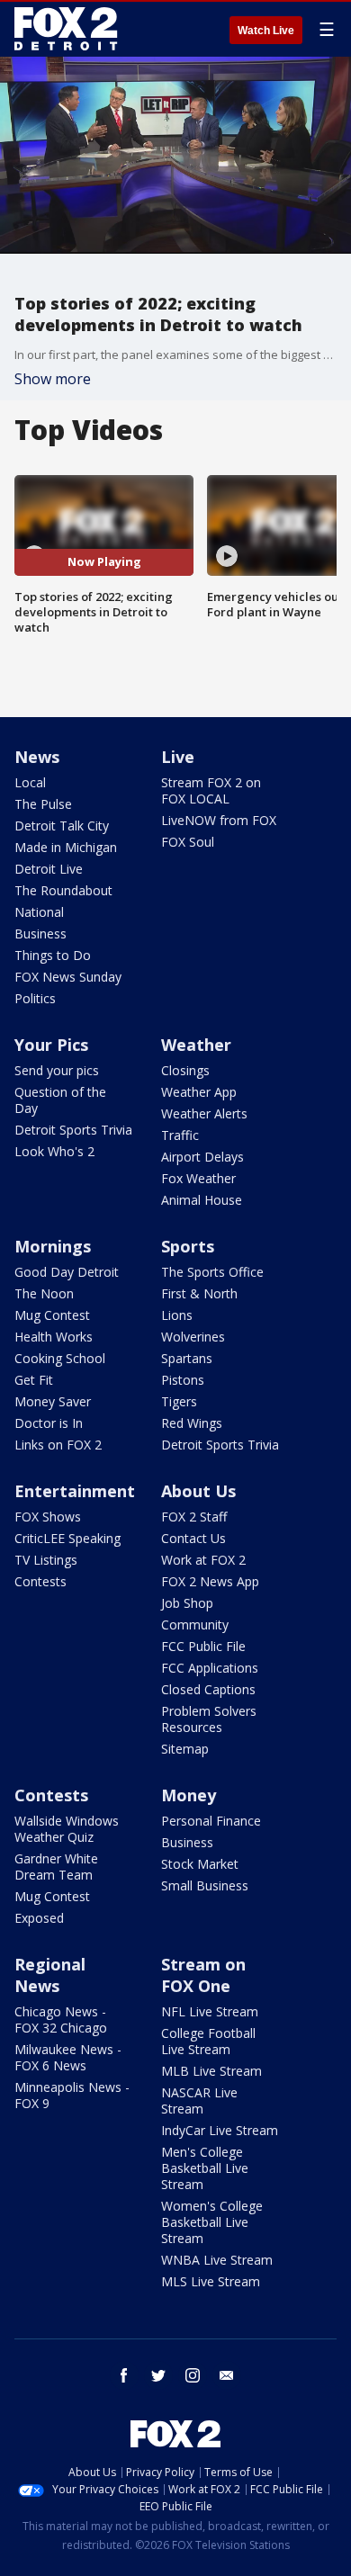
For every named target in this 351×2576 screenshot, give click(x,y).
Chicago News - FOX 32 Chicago (61, 2020)
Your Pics (51, 1045)
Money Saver (53, 1401)
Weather (196, 1045)
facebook (124, 2375)
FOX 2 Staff (194, 1517)
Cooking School (60, 1358)
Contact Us (193, 1538)
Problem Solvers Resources (209, 1719)
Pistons (183, 1380)
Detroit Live (49, 869)
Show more (53, 379)
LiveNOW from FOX (219, 820)
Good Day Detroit (67, 1272)
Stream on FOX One (203, 1975)
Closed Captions (208, 1689)
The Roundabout (63, 890)
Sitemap (185, 1749)
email (227, 2375)
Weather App (199, 1092)
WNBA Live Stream (217, 2260)
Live (178, 757)
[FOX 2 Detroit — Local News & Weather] (67, 29)
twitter (158, 2375)
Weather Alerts (204, 1113)
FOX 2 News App (210, 1581)
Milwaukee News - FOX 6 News (68, 2057)
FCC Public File (203, 1646)
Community (195, 1625)
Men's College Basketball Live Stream (205, 2168)
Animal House (202, 1200)
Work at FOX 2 (203, 1560)
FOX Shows (48, 1517)
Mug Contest (52, 1315)
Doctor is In (49, 1423)
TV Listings (46, 1560)
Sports (188, 1246)
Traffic (180, 1135)
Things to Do (53, 955)
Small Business (205, 1885)
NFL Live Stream (210, 2011)
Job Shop (187, 1603)
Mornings (53, 1246)
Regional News (50, 1975)
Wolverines (193, 1337)
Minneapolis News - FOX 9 (72, 2095)
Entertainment (75, 1491)
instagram (193, 2375)
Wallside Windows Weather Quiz (67, 1829)
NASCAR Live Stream (199, 2100)
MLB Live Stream (211, 2071)
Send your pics (57, 1070)
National (39, 912)
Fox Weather (198, 1178)
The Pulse (43, 804)
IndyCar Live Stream (220, 2130)
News (37, 757)
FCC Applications (210, 1668)
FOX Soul (188, 842)
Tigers (179, 1401)
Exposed (39, 1918)
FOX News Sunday (68, 977)
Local (30, 782)
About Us (198, 1491)
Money (189, 1795)
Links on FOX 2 (58, 1445)
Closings (185, 1070)
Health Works (54, 1337)
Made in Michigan (66, 847)
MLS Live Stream (211, 2281)
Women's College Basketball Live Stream (212, 2222)
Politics (35, 998)
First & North (199, 1293)
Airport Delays (202, 1157)
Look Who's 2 (54, 1151)
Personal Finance (211, 1821)
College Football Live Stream (208, 2041)
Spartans (187, 1358)
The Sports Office (212, 1272)
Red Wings (192, 1423)
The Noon (44, 1293)
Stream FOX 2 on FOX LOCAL (211, 790)
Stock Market (200, 1864)
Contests (40, 1581)
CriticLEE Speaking (67, 1538)
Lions (177, 1315)
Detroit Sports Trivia (73, 1130)
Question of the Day (60, 1100)
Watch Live (266, 31)
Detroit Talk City (62, 826)
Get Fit (34, 1380)
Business (40, 933)
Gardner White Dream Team (56, 1867)
